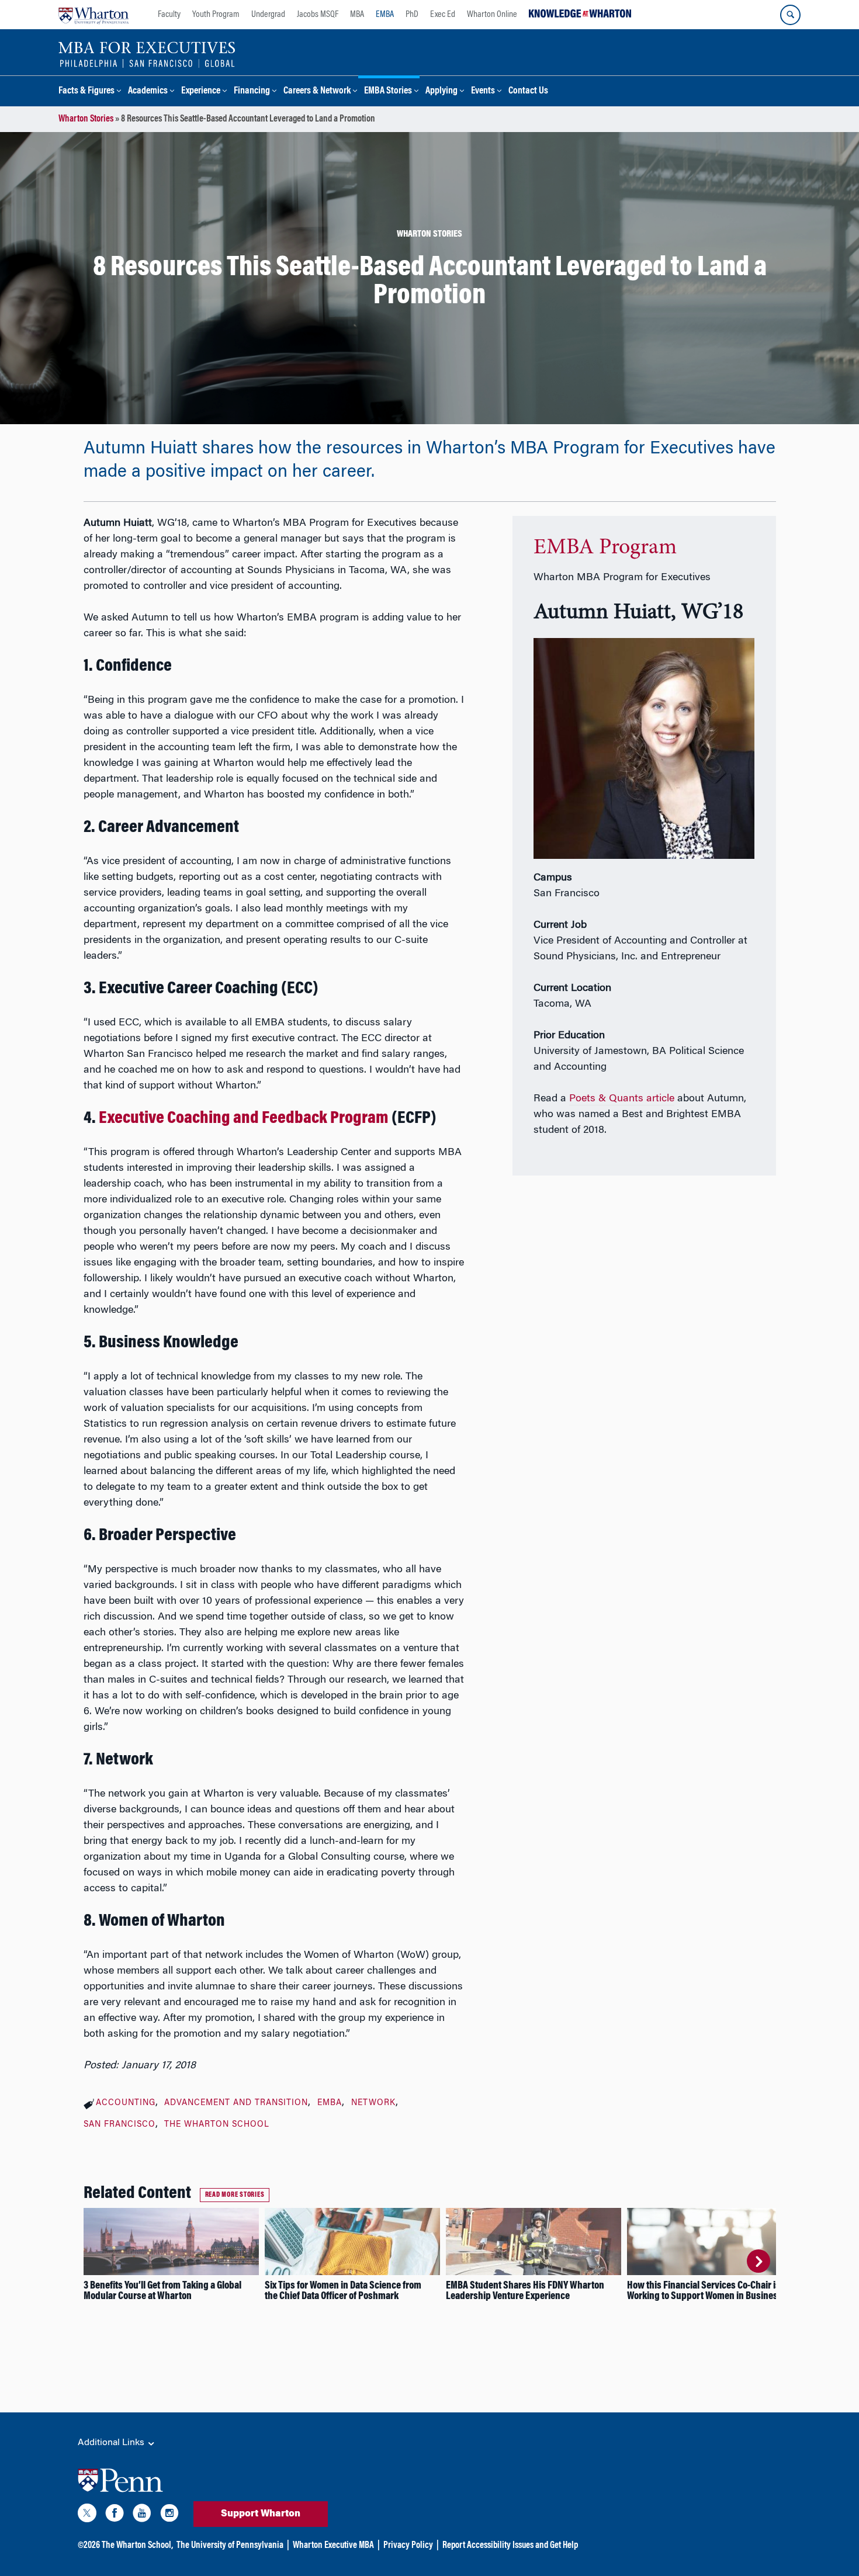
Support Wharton (261, 2514)
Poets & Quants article (622, 1099)
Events (483, 91)
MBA (357, 15)
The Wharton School (217, 2125)
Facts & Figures (86, 91)
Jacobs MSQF (318, 15)
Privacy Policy (408, 2546)
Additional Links (112, 2443)
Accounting (126, 2103)
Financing (252, 91)
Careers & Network (317, 91)
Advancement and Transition (236, 2103)
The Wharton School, (137, 2546)
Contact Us (528, 91)
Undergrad (268, 15)
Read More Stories (235, 2195)
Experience (201, 91)
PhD (412, 15)
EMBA (385, 15)
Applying (441, 91)
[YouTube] (142, 2515)
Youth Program (216, 15)
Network (373, 2103)
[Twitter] (87, 2515)
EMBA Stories (388, 91)
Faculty (169, 15)
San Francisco (120, 2125)
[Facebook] (115, 2515)
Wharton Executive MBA (333, 2546)
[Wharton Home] (93, 15)
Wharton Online (492, 15)
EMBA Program (605, 548)
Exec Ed (443, 15)
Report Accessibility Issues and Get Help (510, 2546)
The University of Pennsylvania (230, 2546)
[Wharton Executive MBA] (147, 54)
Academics (148, 91)
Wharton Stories (86, 119)
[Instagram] (169, 2515)
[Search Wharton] (790, 15)
